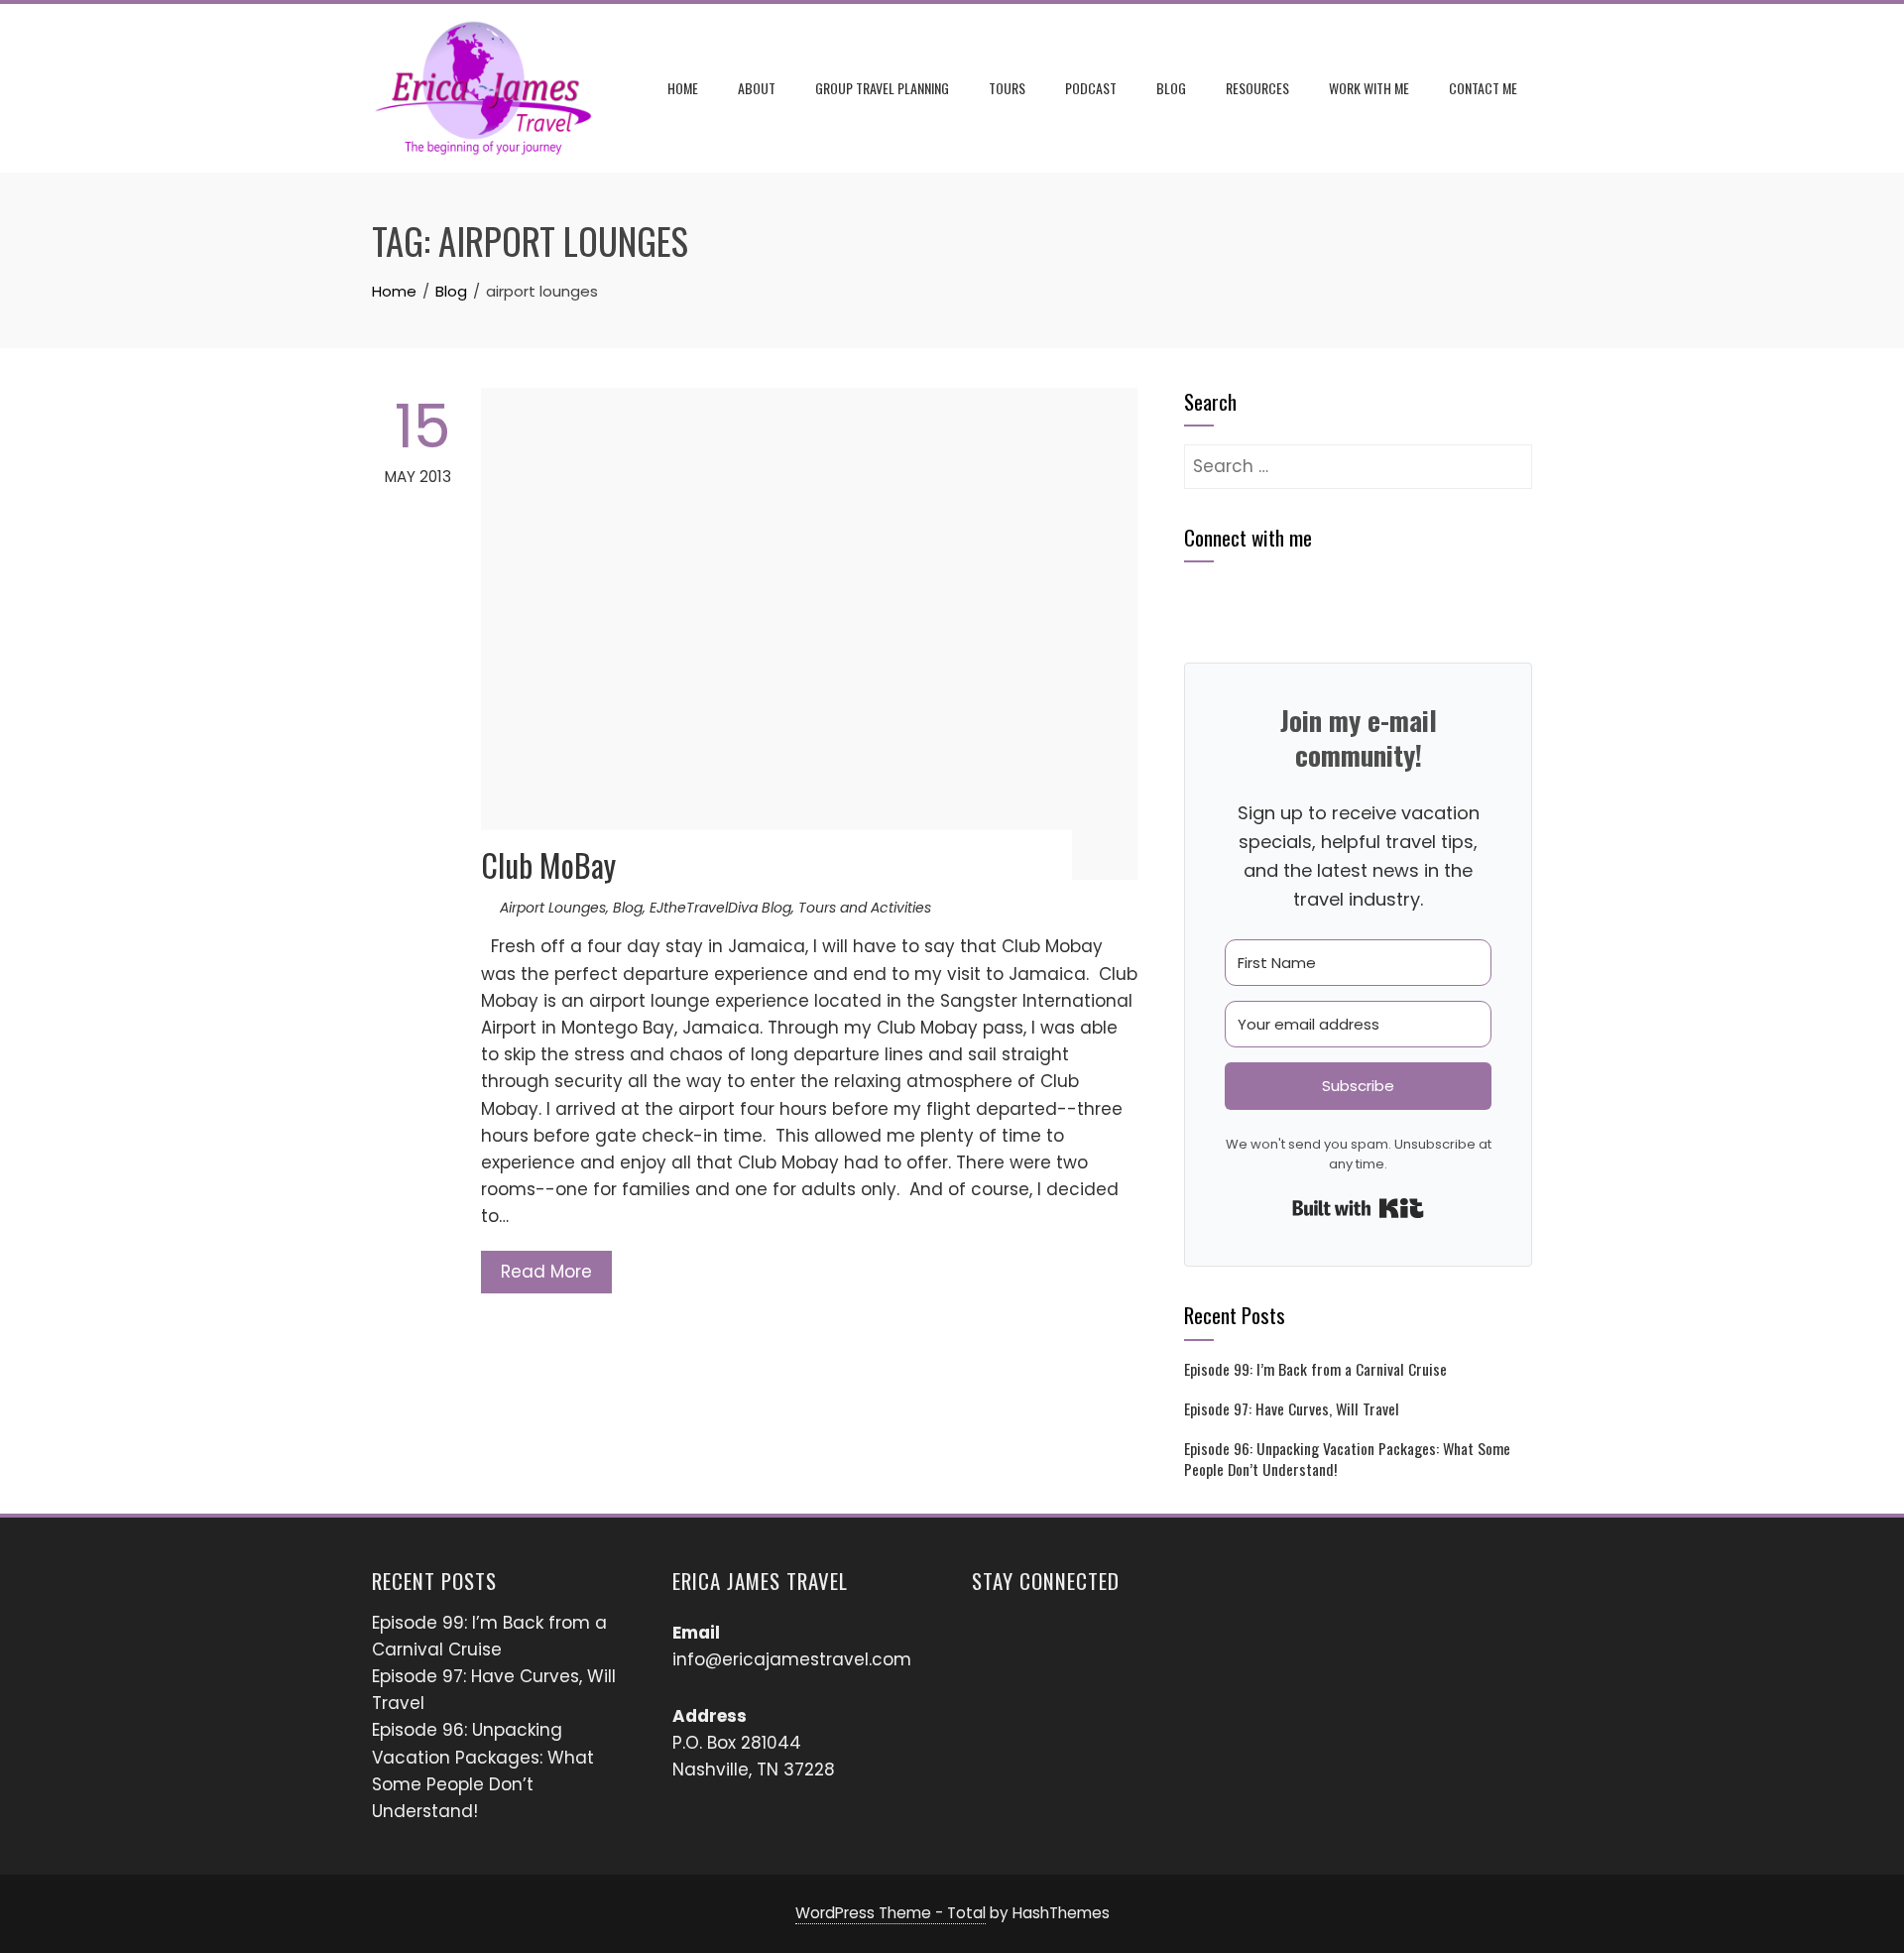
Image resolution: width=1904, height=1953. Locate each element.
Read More (546, 1272)
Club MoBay (548, 864)
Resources (1257, 88)
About (757, 88)
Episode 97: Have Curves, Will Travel (1292, 1408)
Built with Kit (1358, 1208)
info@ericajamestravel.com (792, 1659)
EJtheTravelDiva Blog (720, 908)
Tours (1007, 88)
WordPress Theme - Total (891, 1913)
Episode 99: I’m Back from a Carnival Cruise (1315, 1369)
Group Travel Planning (882, 88)
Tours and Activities (865, 908)
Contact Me (1483, 88)
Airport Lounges (553, 908)
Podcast (1091, 88)
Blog (1171, 88)
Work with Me (1369, 88)
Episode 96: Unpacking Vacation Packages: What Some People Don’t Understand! (1347, 1458)
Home (683, 88)
